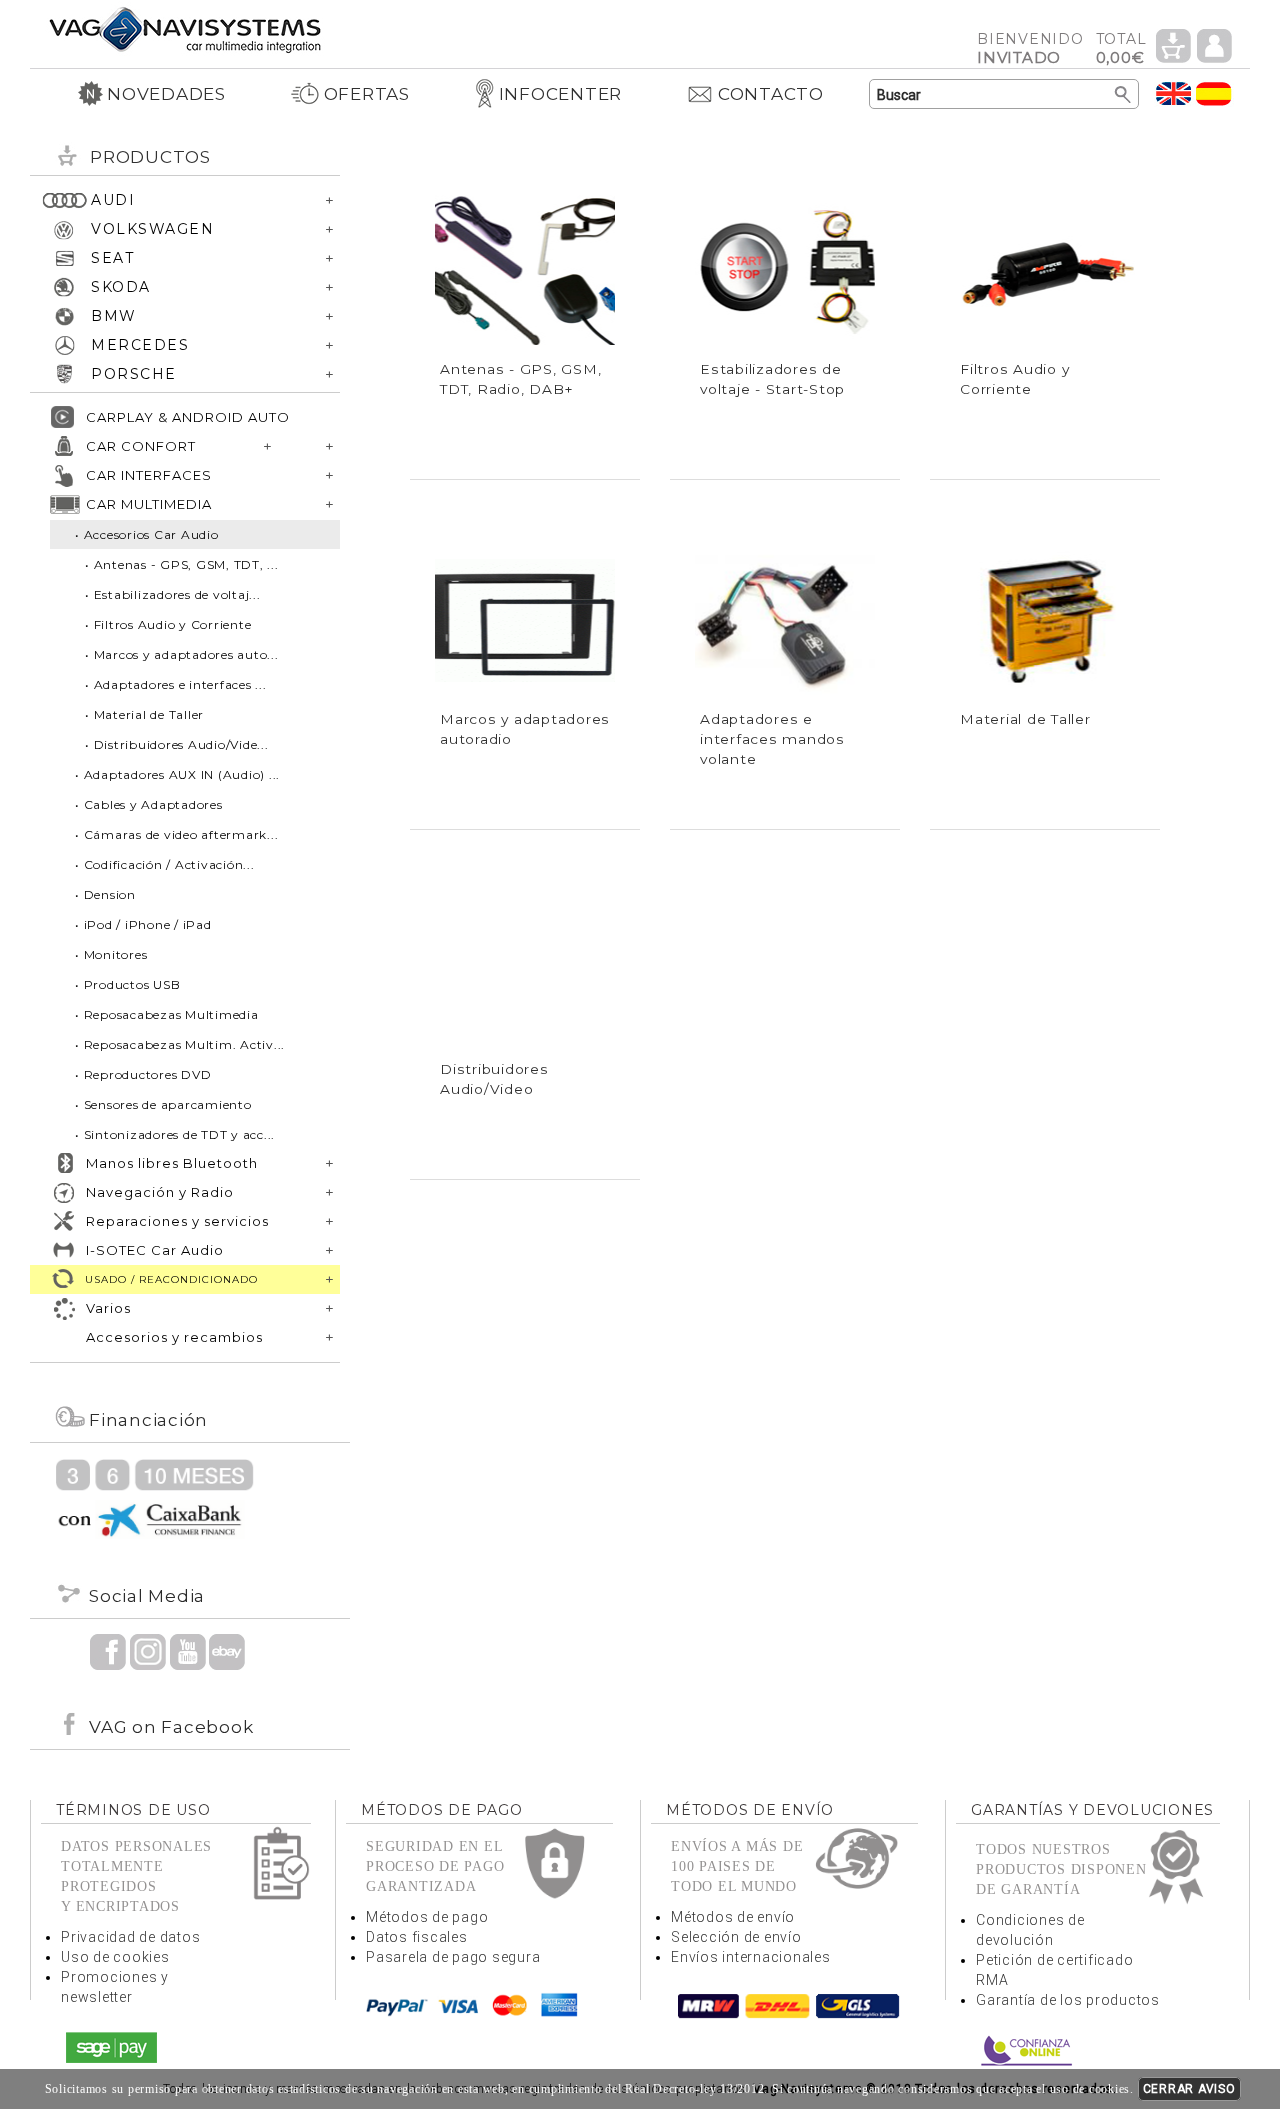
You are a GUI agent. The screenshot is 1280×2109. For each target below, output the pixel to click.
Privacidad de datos (130, 1937)
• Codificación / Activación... (165, 864)
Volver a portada (185, 28)
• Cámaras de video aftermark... (176, 834)
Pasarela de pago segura (453, 1957)
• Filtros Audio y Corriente (168, 624)
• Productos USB (127, 984)
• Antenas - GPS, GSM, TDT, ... (182, 564)
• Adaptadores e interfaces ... (176, 684)
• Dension (105, 894)
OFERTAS (367, 94)
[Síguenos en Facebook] (108, 1651)
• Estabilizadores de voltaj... (173, 594)
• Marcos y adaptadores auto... (182, 654)
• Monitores (111, 954)
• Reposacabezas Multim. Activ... (180, 1044)
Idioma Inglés (1174, 93)
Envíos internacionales (751, 1957)
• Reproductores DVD (143, 1074)
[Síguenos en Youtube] (188, 1651)
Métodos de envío (733, 1917)
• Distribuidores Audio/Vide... (177, 744)
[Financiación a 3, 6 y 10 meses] (155, 1497)
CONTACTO (771, 94)
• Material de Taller (144, 714)
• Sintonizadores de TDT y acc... (175, 1134)
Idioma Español (1214, 93)
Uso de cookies (115, 1957)
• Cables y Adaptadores (149, 804)
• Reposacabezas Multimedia (167, 1014)
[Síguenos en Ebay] (227, 1651)
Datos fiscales (417, 1937)
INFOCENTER (561, 94)
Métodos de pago (427, 1917)
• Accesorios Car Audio (147, 534)
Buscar (1123, 95)
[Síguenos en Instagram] (148, 1651)
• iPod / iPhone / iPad (143, 924)
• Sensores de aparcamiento (163, 1104)
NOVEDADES (166, 94)
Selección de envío (736, 1937)
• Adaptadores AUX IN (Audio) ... (177, 774)
